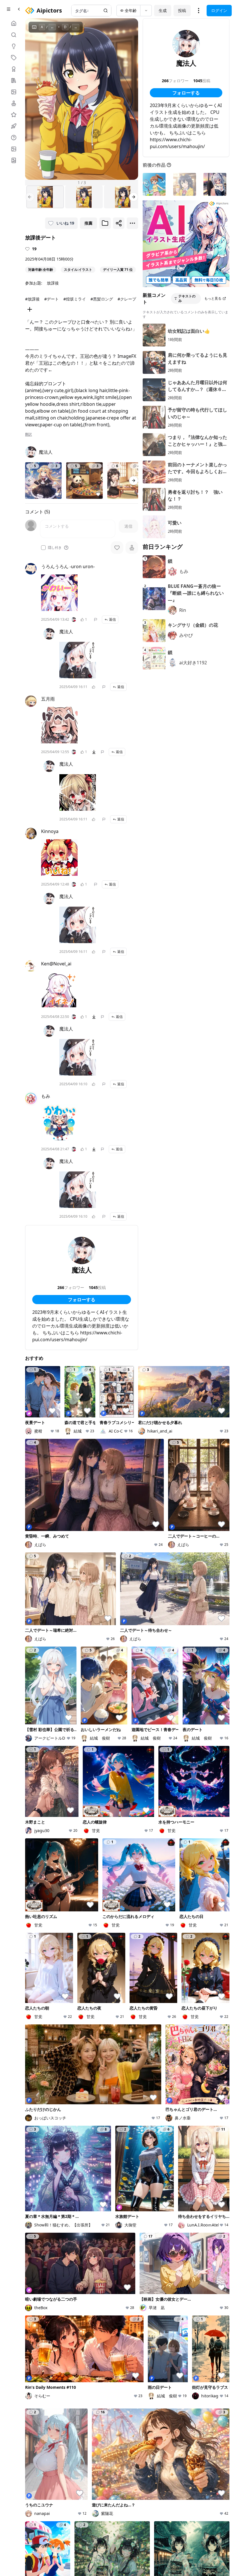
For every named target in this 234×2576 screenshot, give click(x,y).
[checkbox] (43, 548)
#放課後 (32, 299)
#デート (52, 299)
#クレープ (127, 299)
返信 (112, 619)
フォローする (82, 1300)
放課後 (53, 283)
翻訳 (29, 434)
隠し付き (55, 548)
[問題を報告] (96, 620)
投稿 (182, 10)
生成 (163, 10)
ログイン (219, 10)
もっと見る (213, 298)
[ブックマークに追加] (105, 223)
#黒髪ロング (102, 299)
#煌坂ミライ (75, 299)
